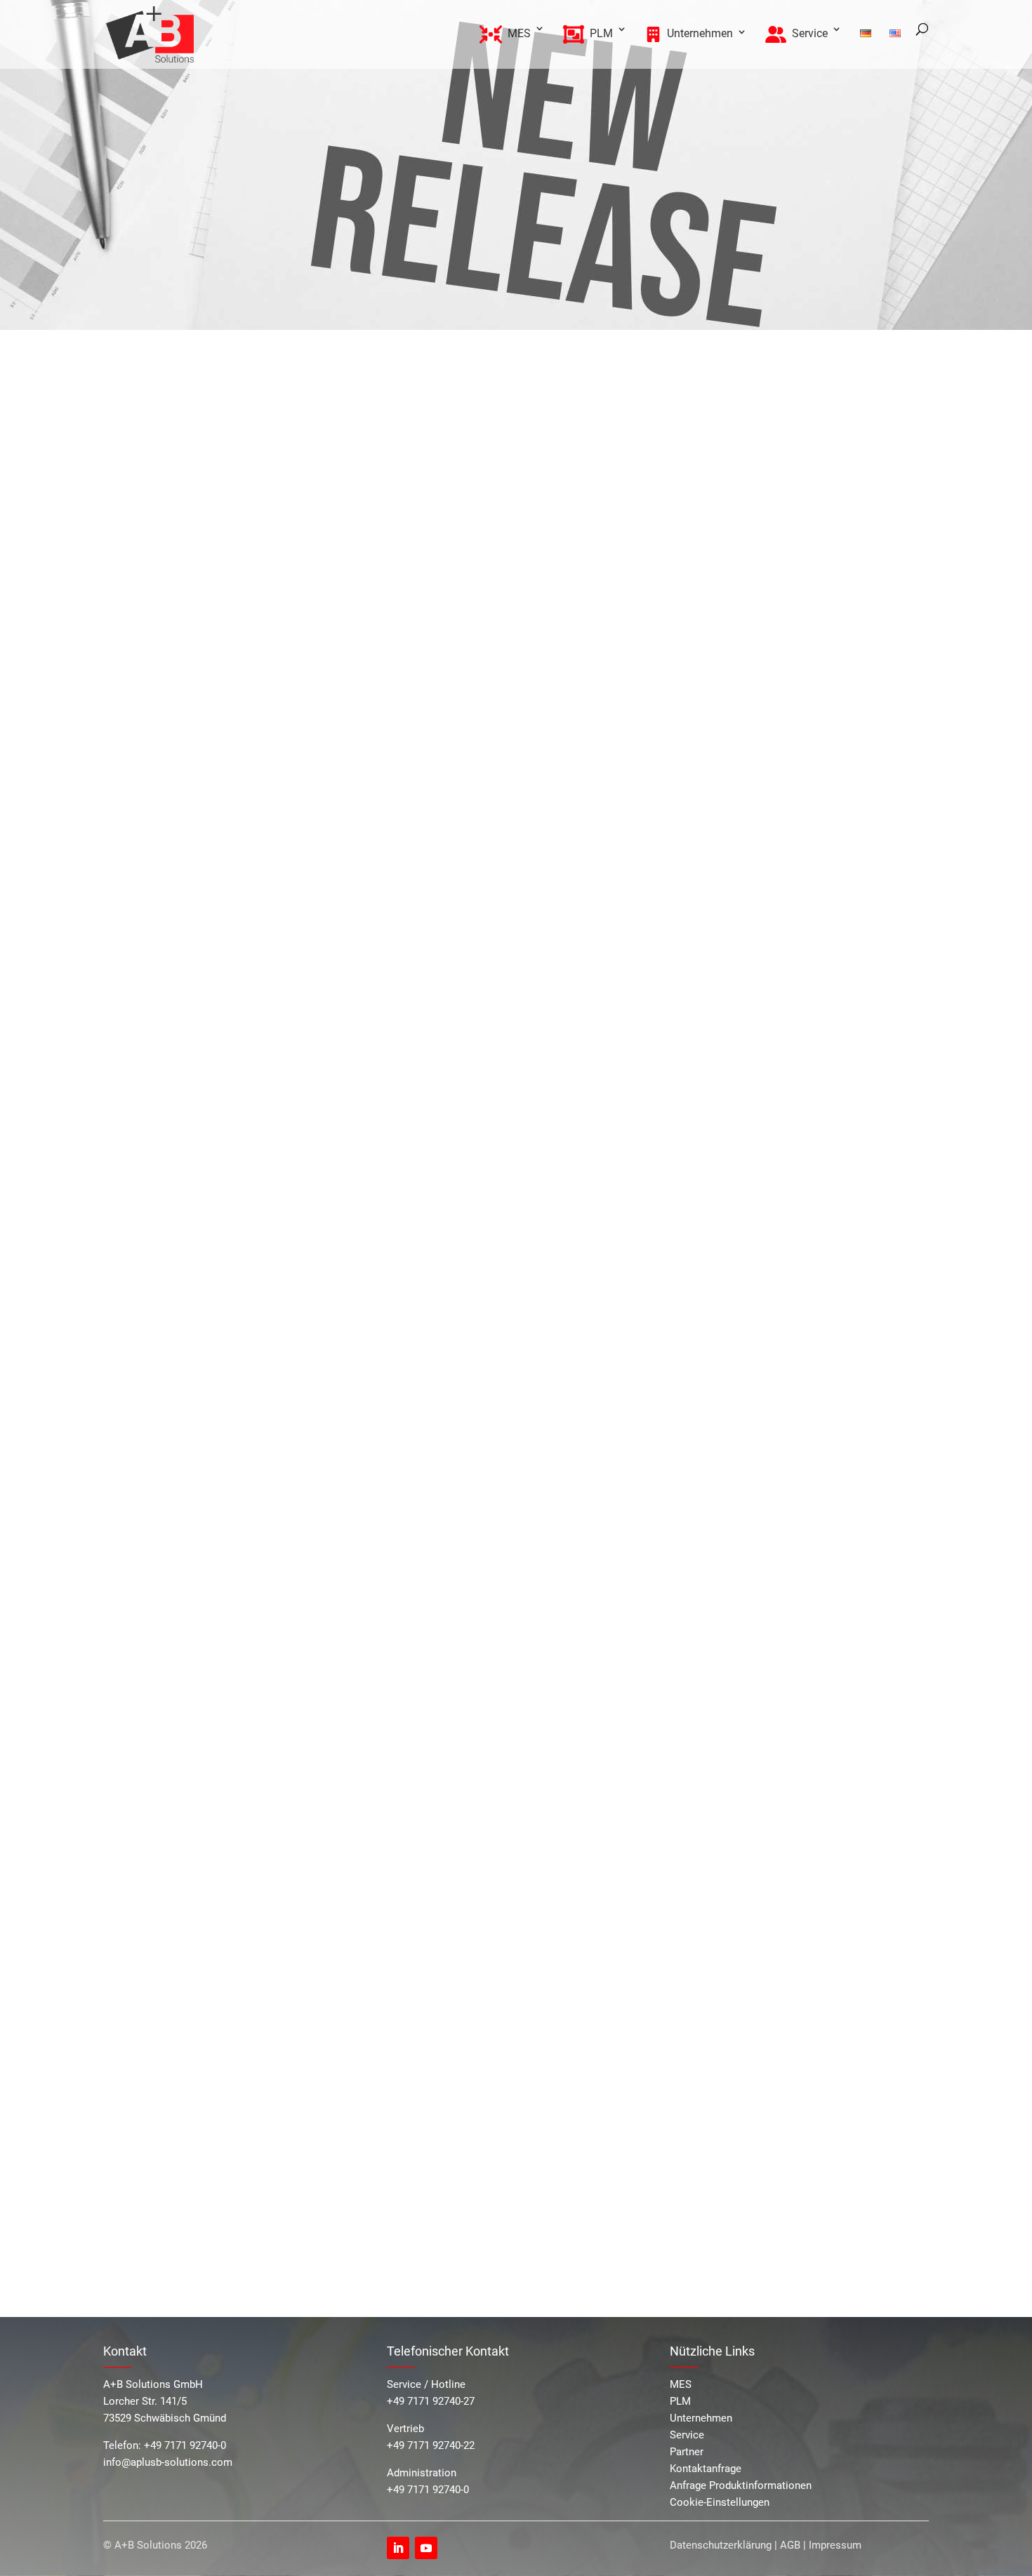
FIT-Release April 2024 (788, 651)
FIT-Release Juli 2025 (786, 527)
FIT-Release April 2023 (788, 758)
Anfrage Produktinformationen (741, 2485)
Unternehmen (701, 2418)
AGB (790, 2545)
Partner (687, 2452)
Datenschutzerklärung (721, 2545)
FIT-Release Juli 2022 (786, 848)
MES (681, 2384)
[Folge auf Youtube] (426, 2548)
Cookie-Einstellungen (720, 2502)
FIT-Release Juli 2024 (786, 634)
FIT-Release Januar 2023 (795, 775)
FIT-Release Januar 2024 (795, 668)
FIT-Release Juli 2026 (812, 421)
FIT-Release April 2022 (788, 864)
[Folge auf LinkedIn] (398, 2548)
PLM (680, 2401)
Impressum (835, 2545)
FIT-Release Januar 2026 (795, 454)
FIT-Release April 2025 (788, 544)
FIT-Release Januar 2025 (795, 561)
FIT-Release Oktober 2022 (796, 831)
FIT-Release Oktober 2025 (796, 511)
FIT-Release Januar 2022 (795, 881)
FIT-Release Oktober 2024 (796, 617)
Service (687, 2435)
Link (488, 563)
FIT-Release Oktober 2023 (796, 724)
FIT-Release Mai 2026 (787, 438)
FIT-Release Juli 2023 (786, 741)
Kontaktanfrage (706, 2469)
